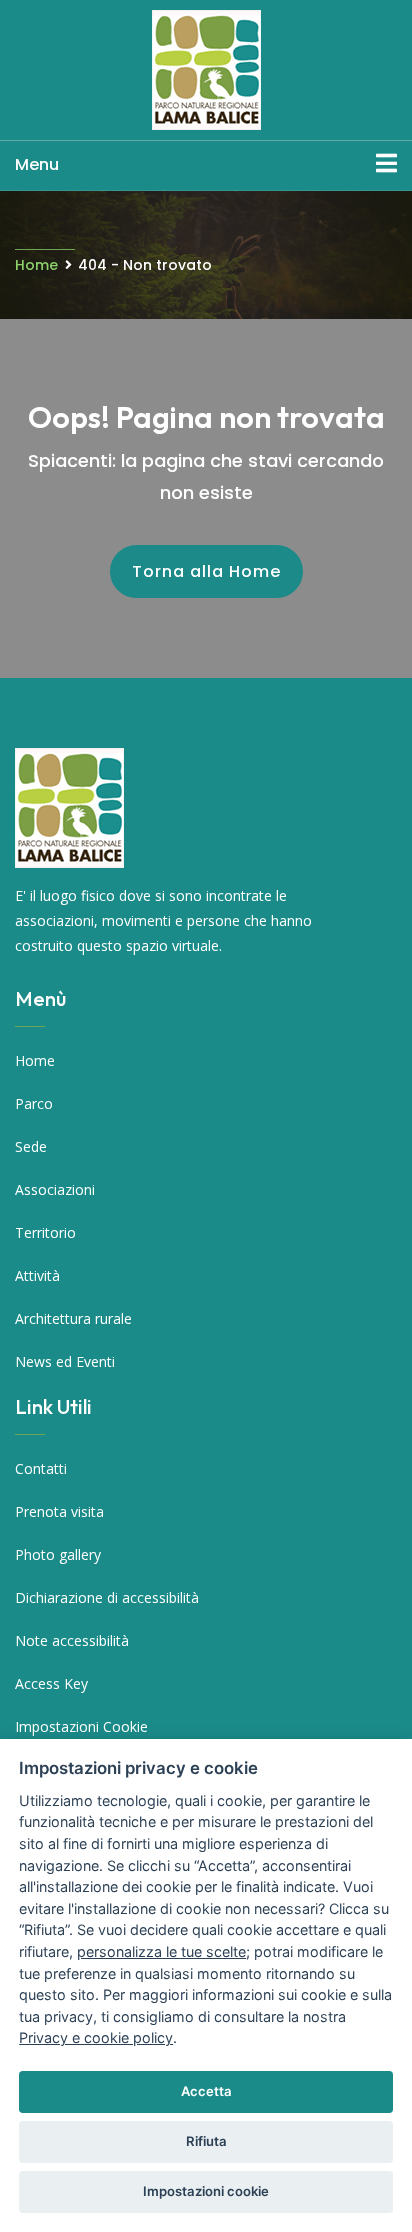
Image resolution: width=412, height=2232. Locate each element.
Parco (34, 1103)
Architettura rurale (73, 1318)
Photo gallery (58, 1554)
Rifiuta (206, 2141)
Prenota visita (59, 1511)
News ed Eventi (65, 1361)
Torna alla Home (206, 571)
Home (36, 265)
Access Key (51, 1683)
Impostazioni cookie (206, 2191)
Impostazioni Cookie (81, 1726)
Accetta (206, 2091)
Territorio (45, 1232)
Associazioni (55, 1189)
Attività (37, 1275)
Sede (31, 1146)
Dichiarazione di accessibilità (107, 1597)
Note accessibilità (72, 1640)
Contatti (41, 1468)
